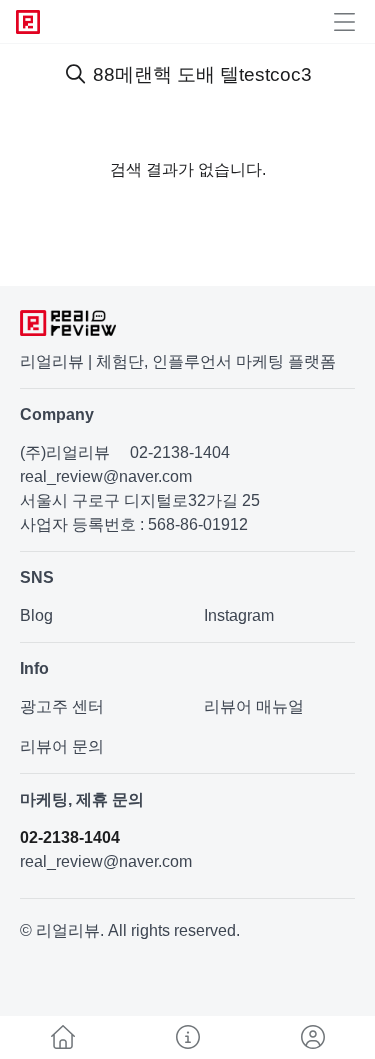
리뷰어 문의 (62, 746)
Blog (36, 615)
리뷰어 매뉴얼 (254, 706)
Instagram (239, 615)
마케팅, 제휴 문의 (82, 799)
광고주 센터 (62, 706)
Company (57, 414)
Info (34, 668)
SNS (37, 577)
